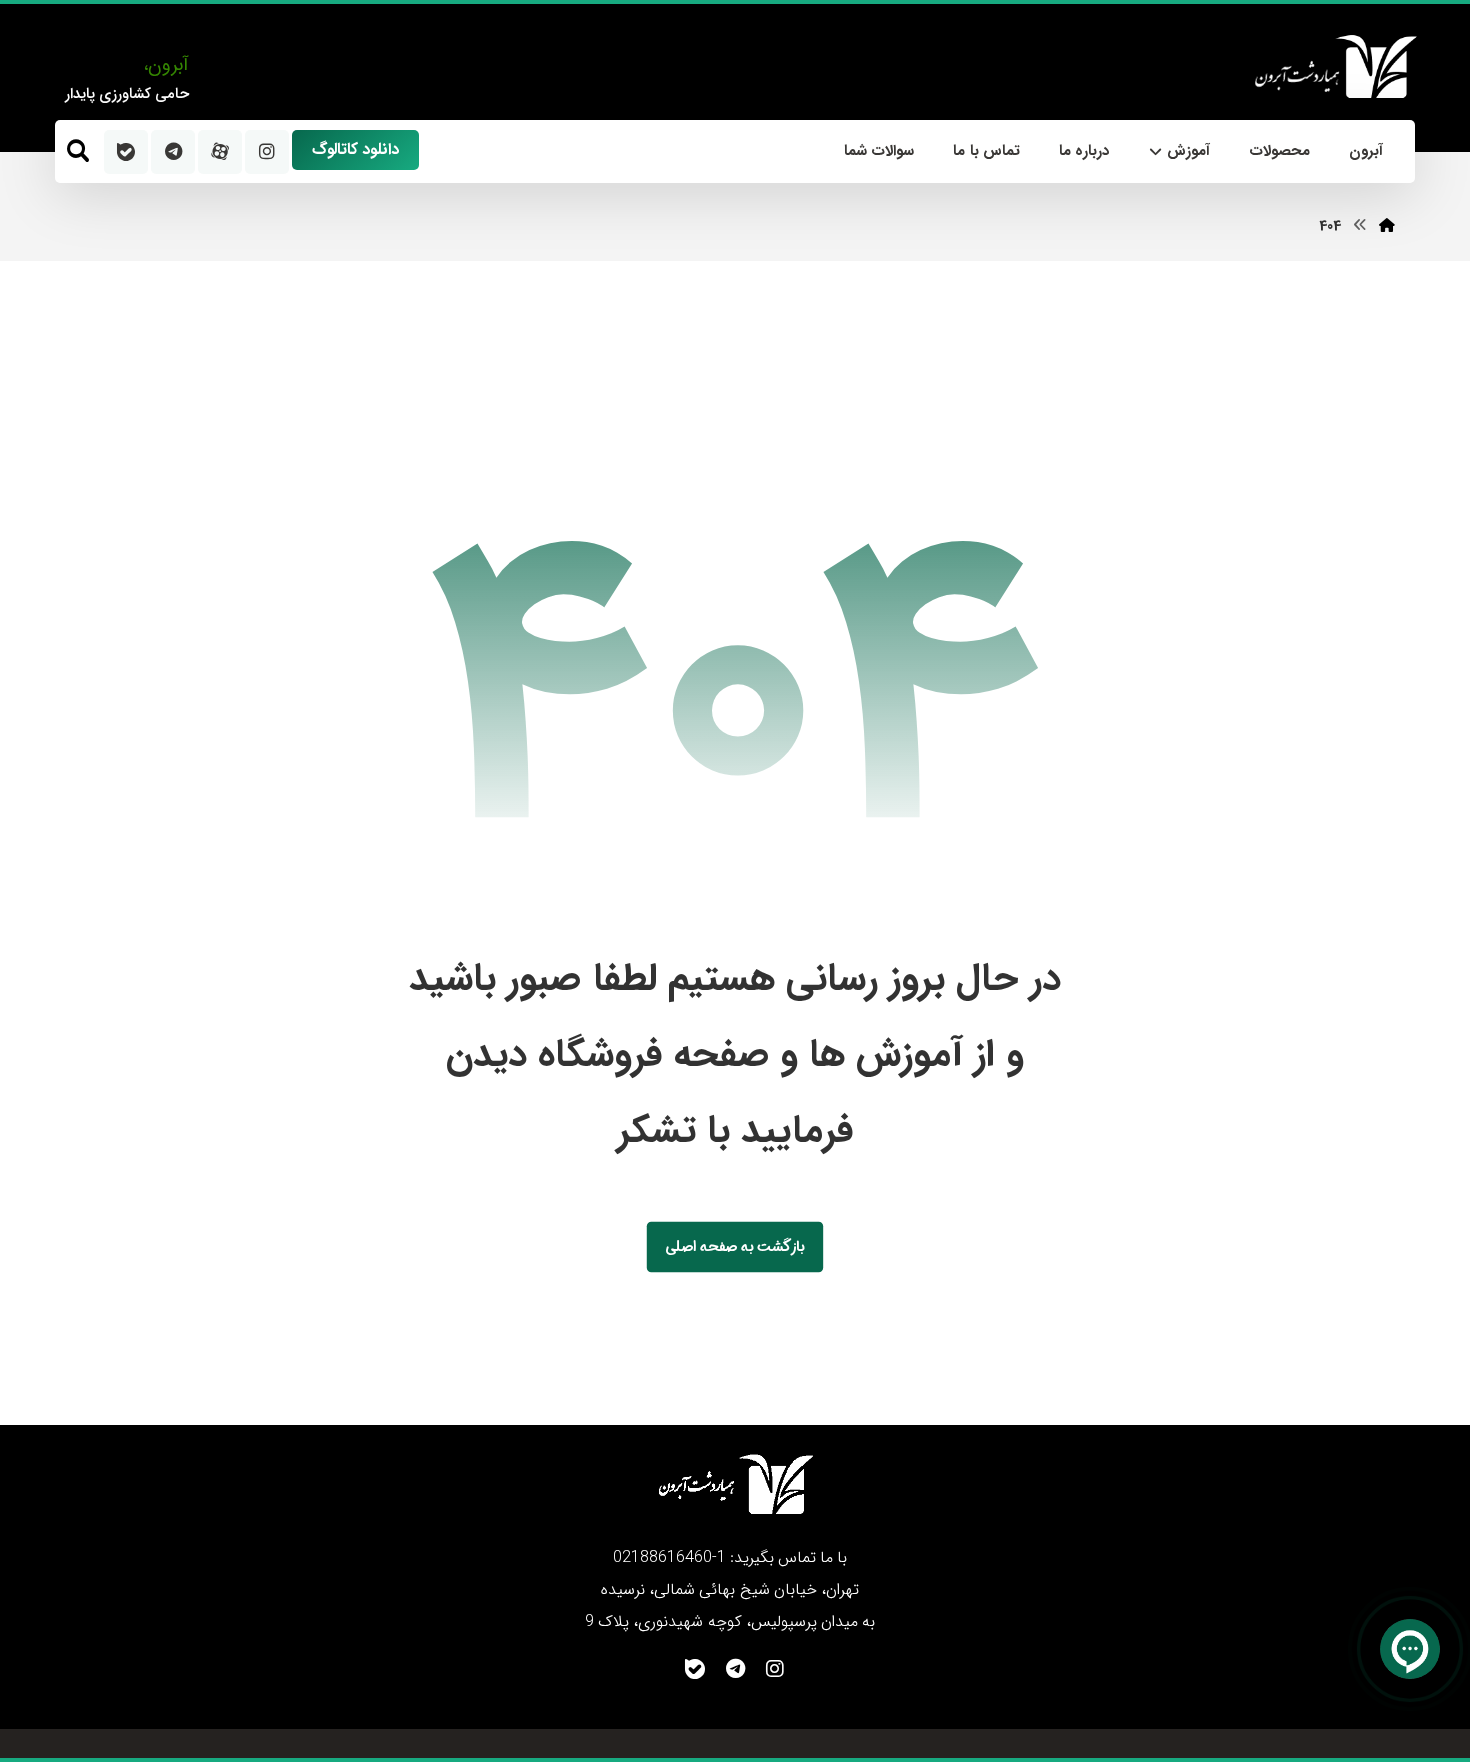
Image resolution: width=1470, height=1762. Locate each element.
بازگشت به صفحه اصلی (735, 1246)
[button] (78, 151)
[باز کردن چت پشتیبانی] (1410, 1649)
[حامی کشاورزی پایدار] (1334, 66)
